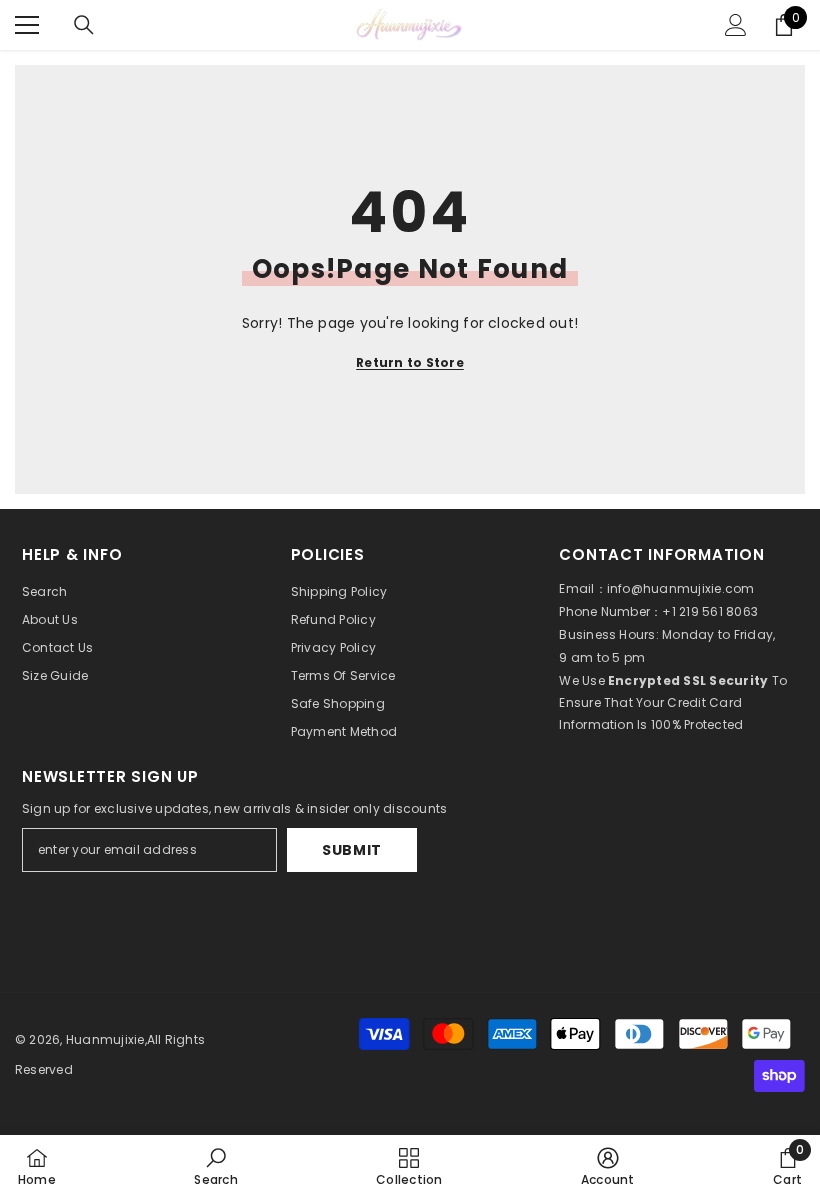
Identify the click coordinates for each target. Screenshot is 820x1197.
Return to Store (410, 362)
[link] (215, 1166)
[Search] (84, 25)
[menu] (27, 25)
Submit (352, 850)
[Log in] (736, 25)
